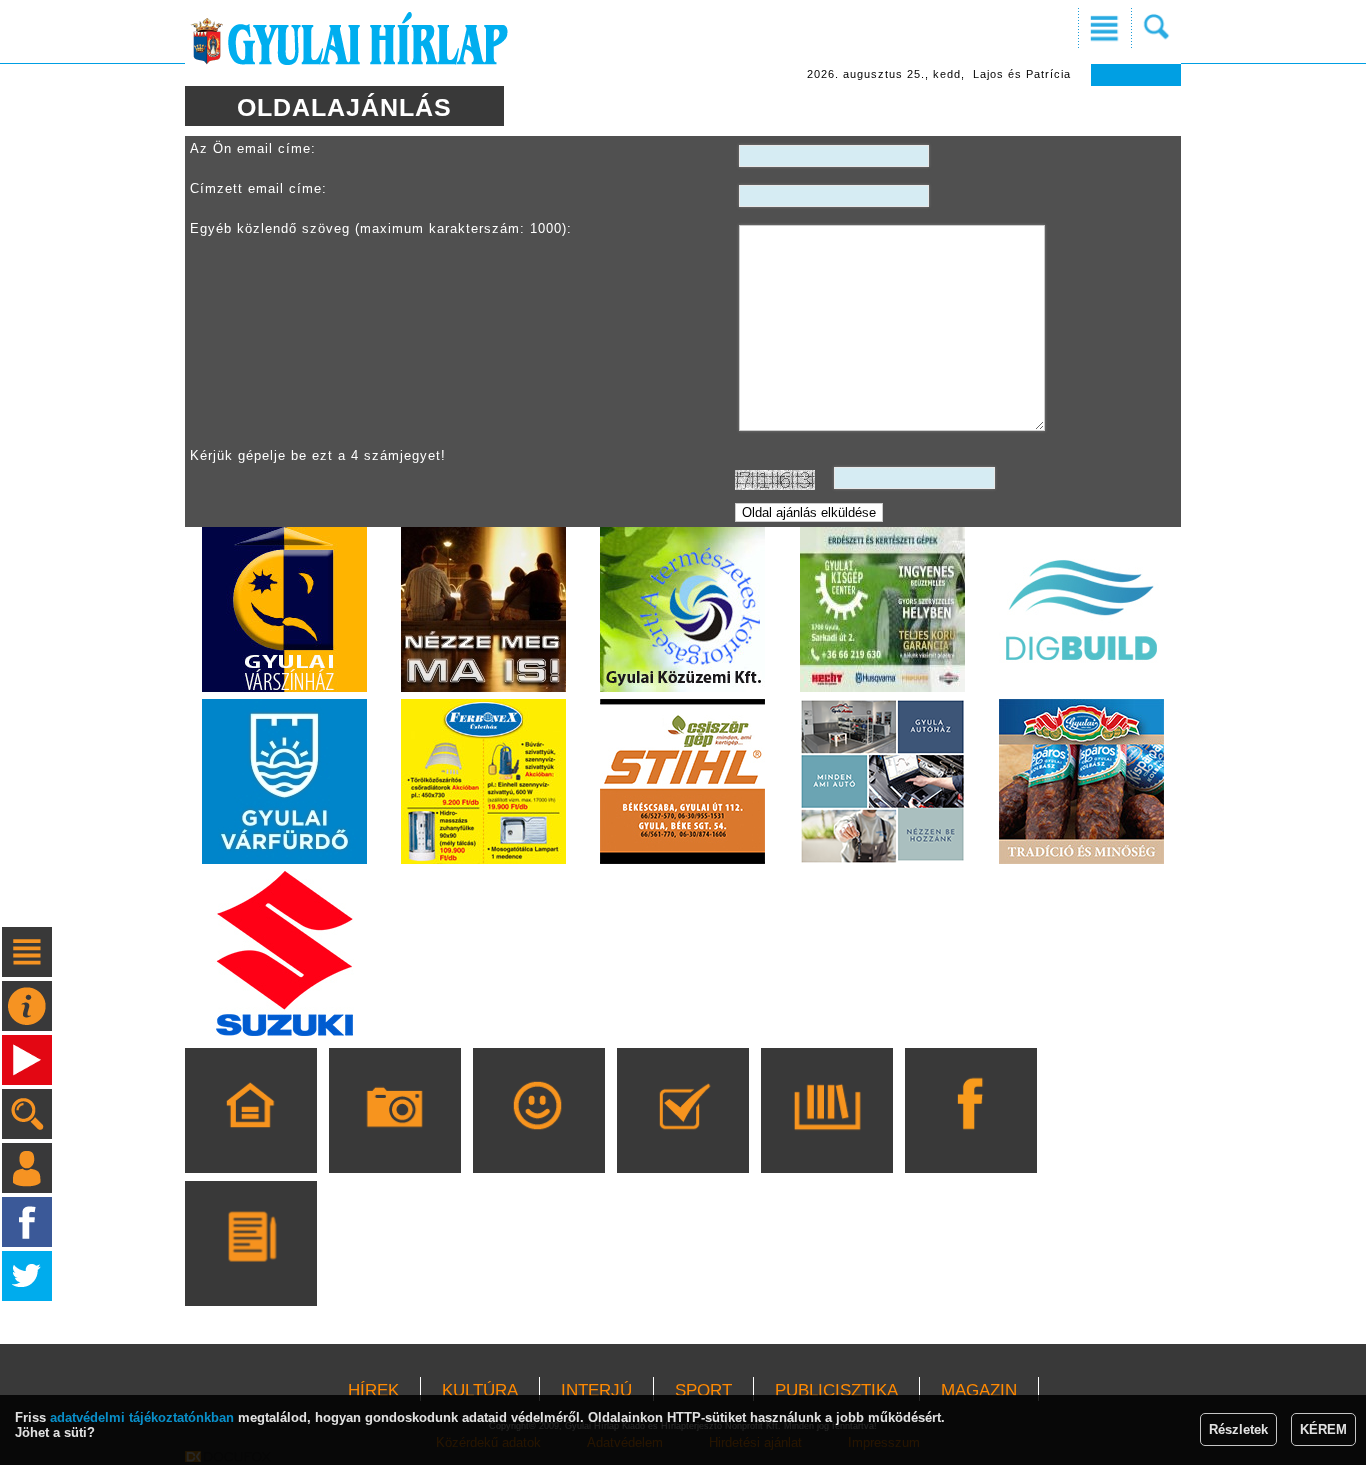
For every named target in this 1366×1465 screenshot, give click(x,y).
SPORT (703, 1390)
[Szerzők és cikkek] (250, 1272)
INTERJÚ (596, 1390)
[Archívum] (826, 1139)
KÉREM (1323, 1429)
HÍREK (373, 1390)
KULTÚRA (480, 1390)
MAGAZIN (979, 1390)
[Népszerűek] (538, 1139)
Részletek (1238, 1429)
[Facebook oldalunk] (970, 1139)
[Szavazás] (682, 1139)
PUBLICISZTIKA (836, 1390)
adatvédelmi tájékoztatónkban (142, 1417)
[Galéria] (394, 1139)
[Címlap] (250, 1139)
